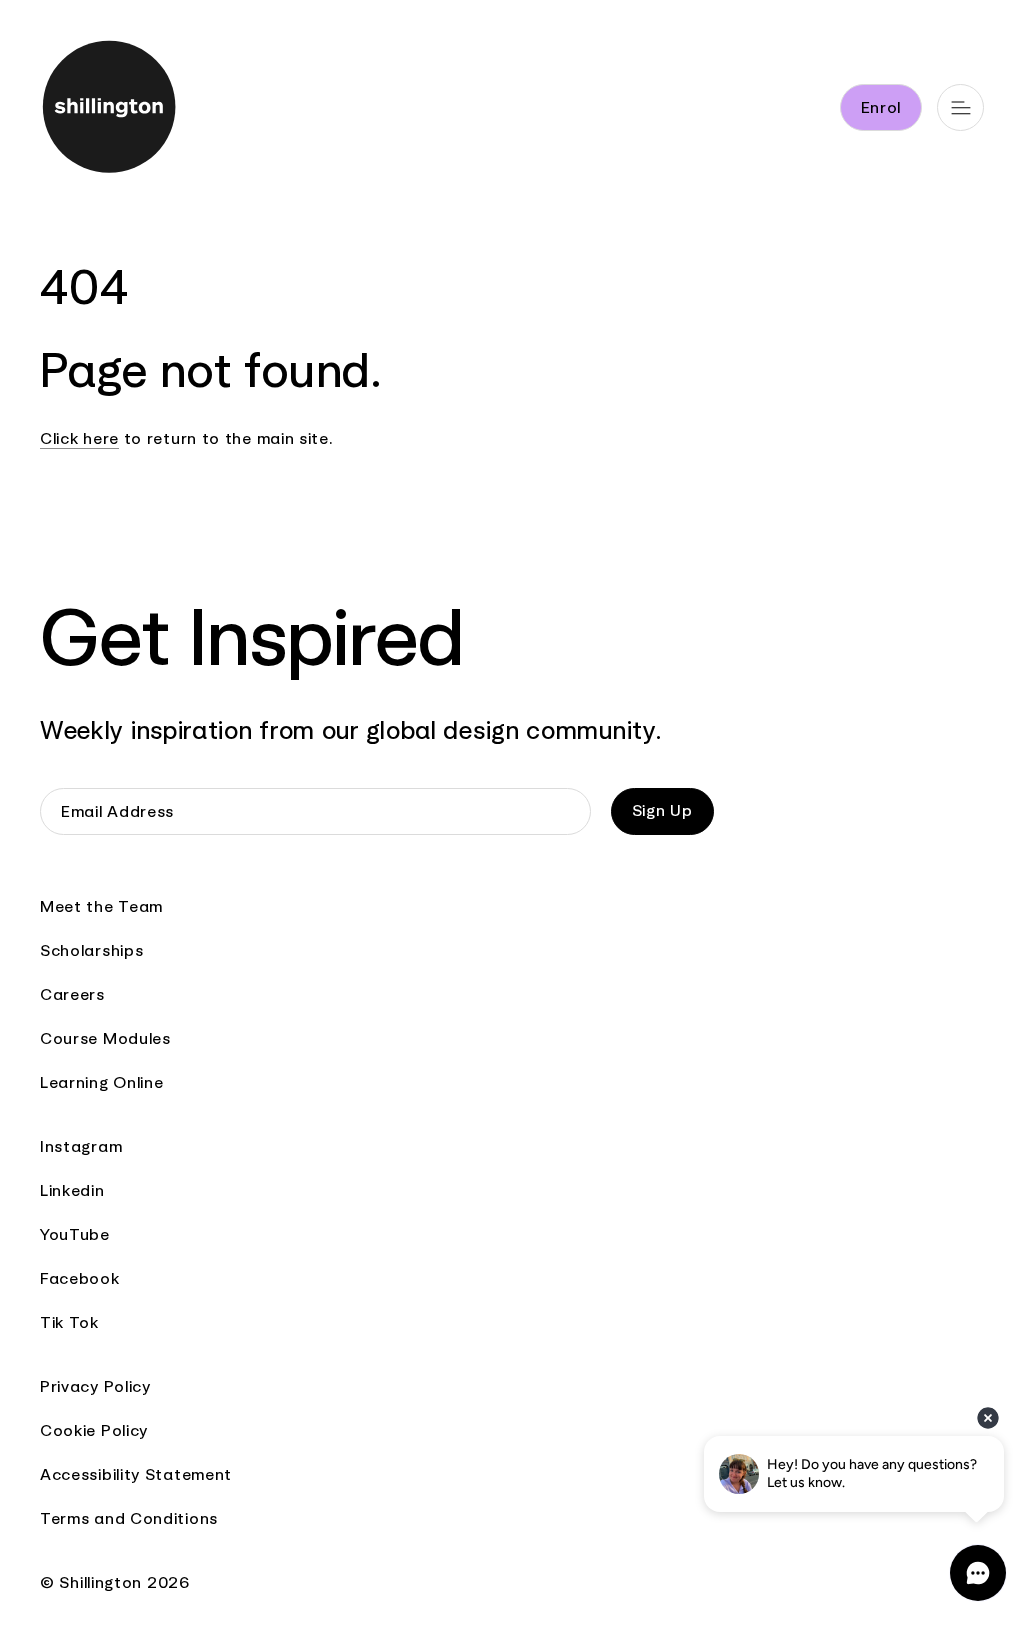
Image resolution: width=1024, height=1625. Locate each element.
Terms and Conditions (129, 1518)
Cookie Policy (94, 1430)
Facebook (80, 1278)
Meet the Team (101, 906)
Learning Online (102, 1082)
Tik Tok (69, 1322)
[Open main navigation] (960, 107)
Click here (79, 438)
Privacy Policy (95, 1386)
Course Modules (105, 1038)
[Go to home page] (111, 110)
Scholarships (91, 950)
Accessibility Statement (136, 1474)
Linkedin (72, 1190)
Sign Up (662, 810)
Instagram (81, 1146)
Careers (72, 994)
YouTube (75, 1234)
